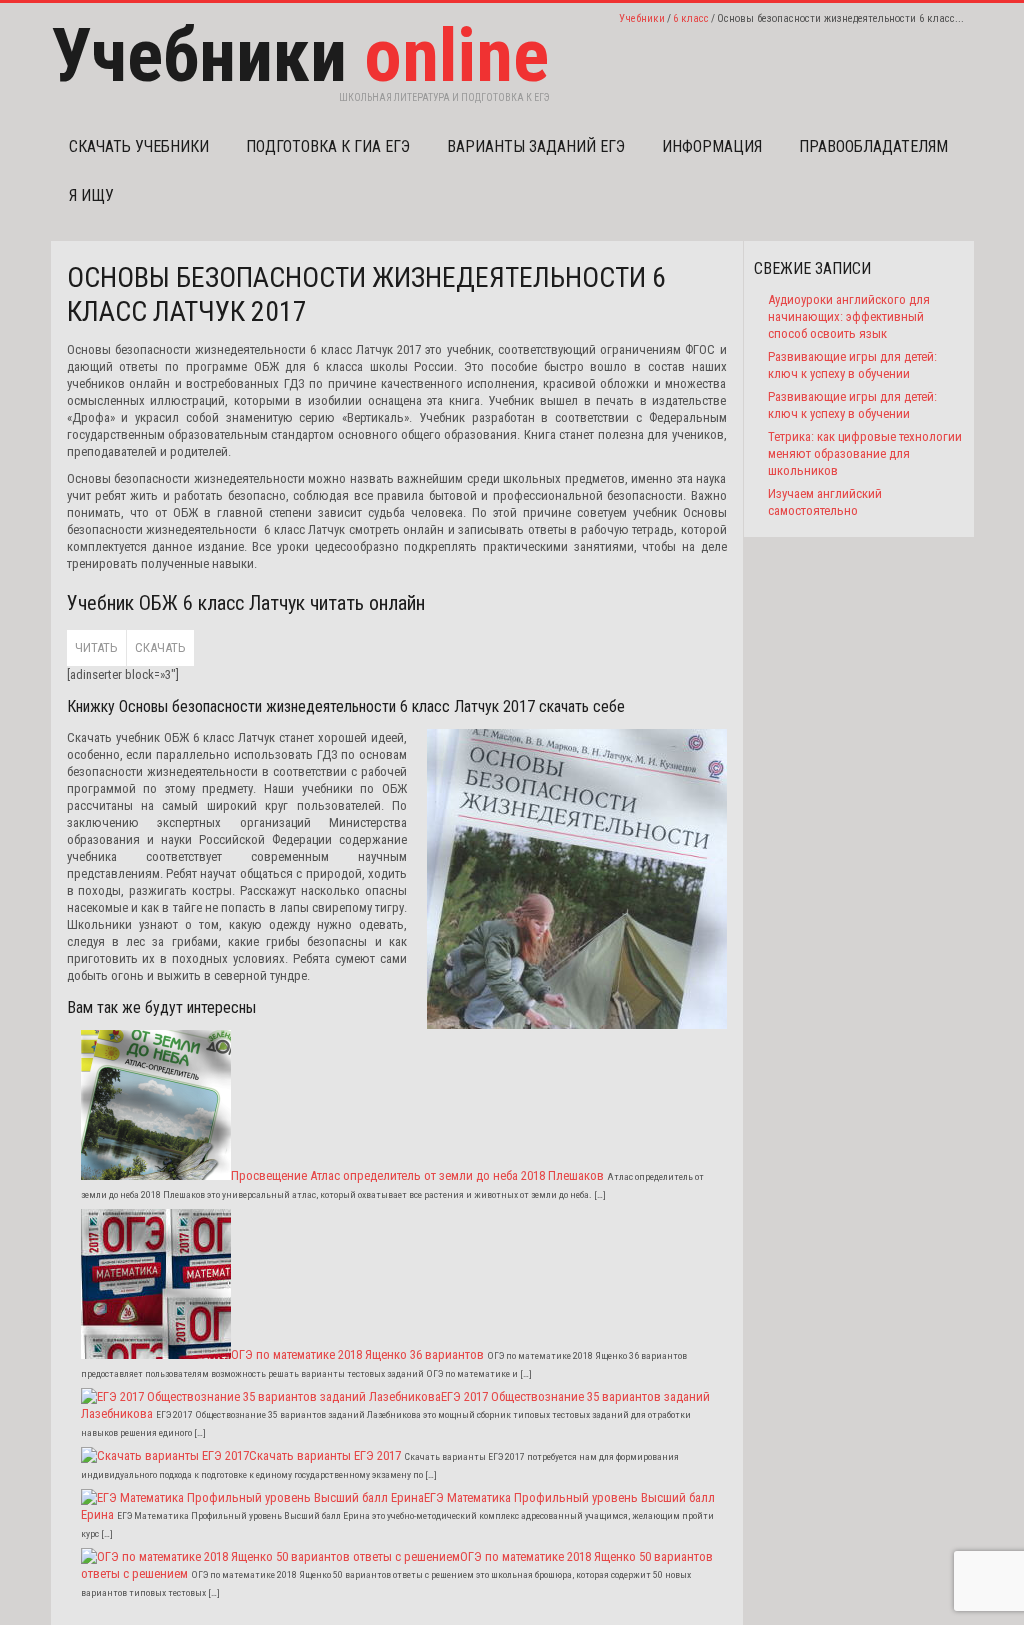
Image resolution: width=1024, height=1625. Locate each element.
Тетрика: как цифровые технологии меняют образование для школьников (865, 453)
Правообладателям (873, 146)
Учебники (642, 18)
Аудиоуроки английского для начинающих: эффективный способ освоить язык (849, 316)
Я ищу (91, 195)
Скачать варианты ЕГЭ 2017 (325, 1455)
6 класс (691, 18)
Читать (96, 647)
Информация (712, 146)
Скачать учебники (139, 146)
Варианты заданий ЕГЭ (536, 146)
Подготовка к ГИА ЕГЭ (328, 146)
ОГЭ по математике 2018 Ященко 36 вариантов (357, 1354)
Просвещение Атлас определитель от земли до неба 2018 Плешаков (417, 1175)
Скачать (160, 647)
